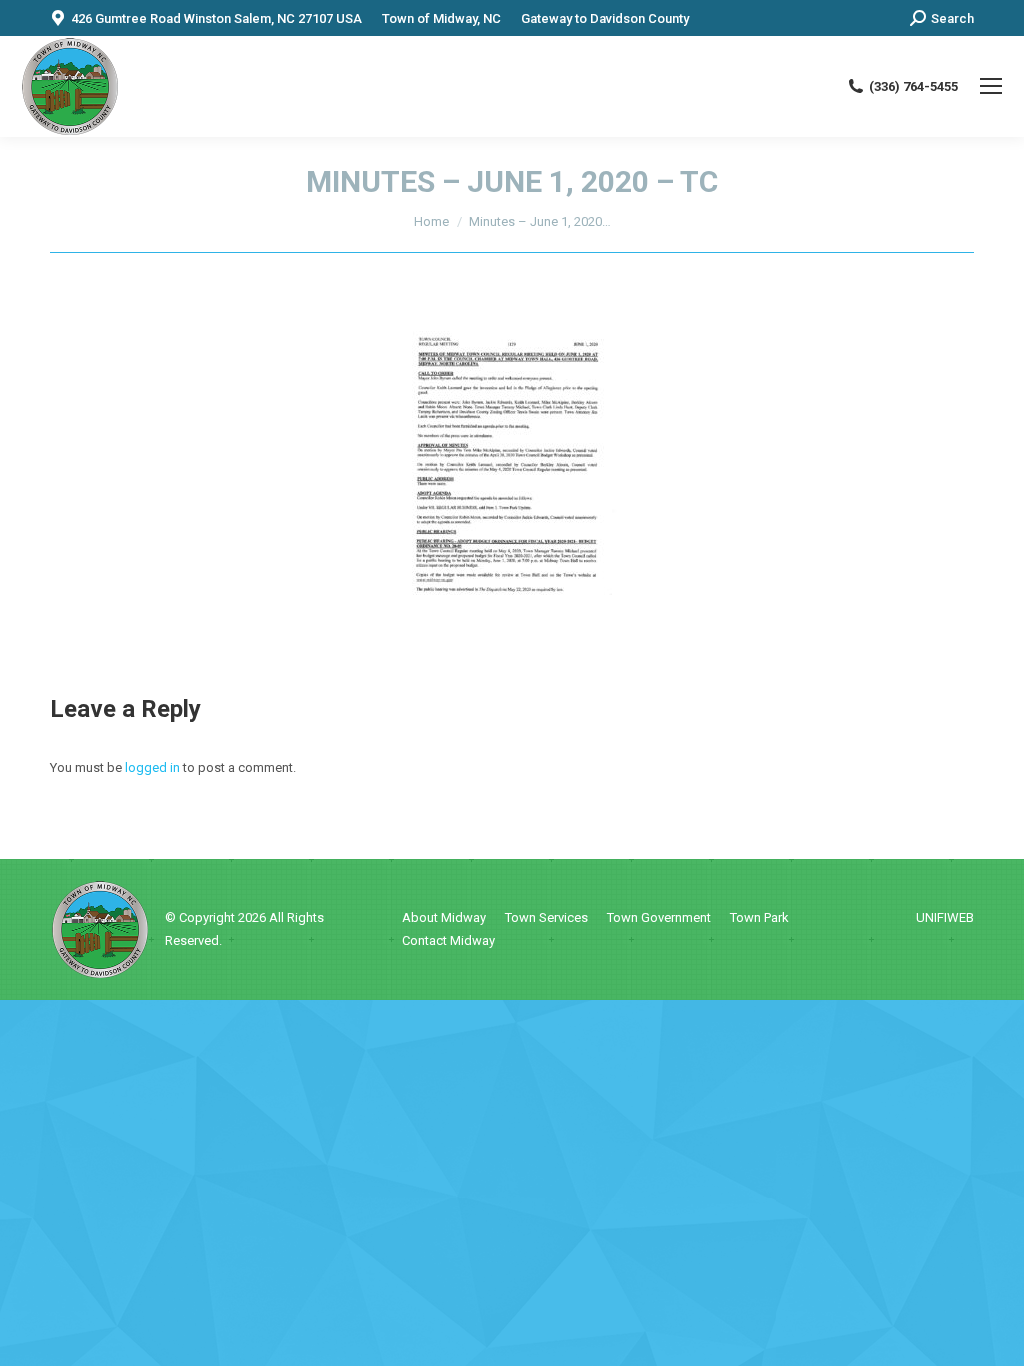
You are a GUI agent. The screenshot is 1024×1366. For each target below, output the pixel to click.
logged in (152, 767)
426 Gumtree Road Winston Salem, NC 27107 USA (216, 18)
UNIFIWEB (945, 917)
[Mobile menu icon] (991, 86)
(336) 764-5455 (913, 86)
